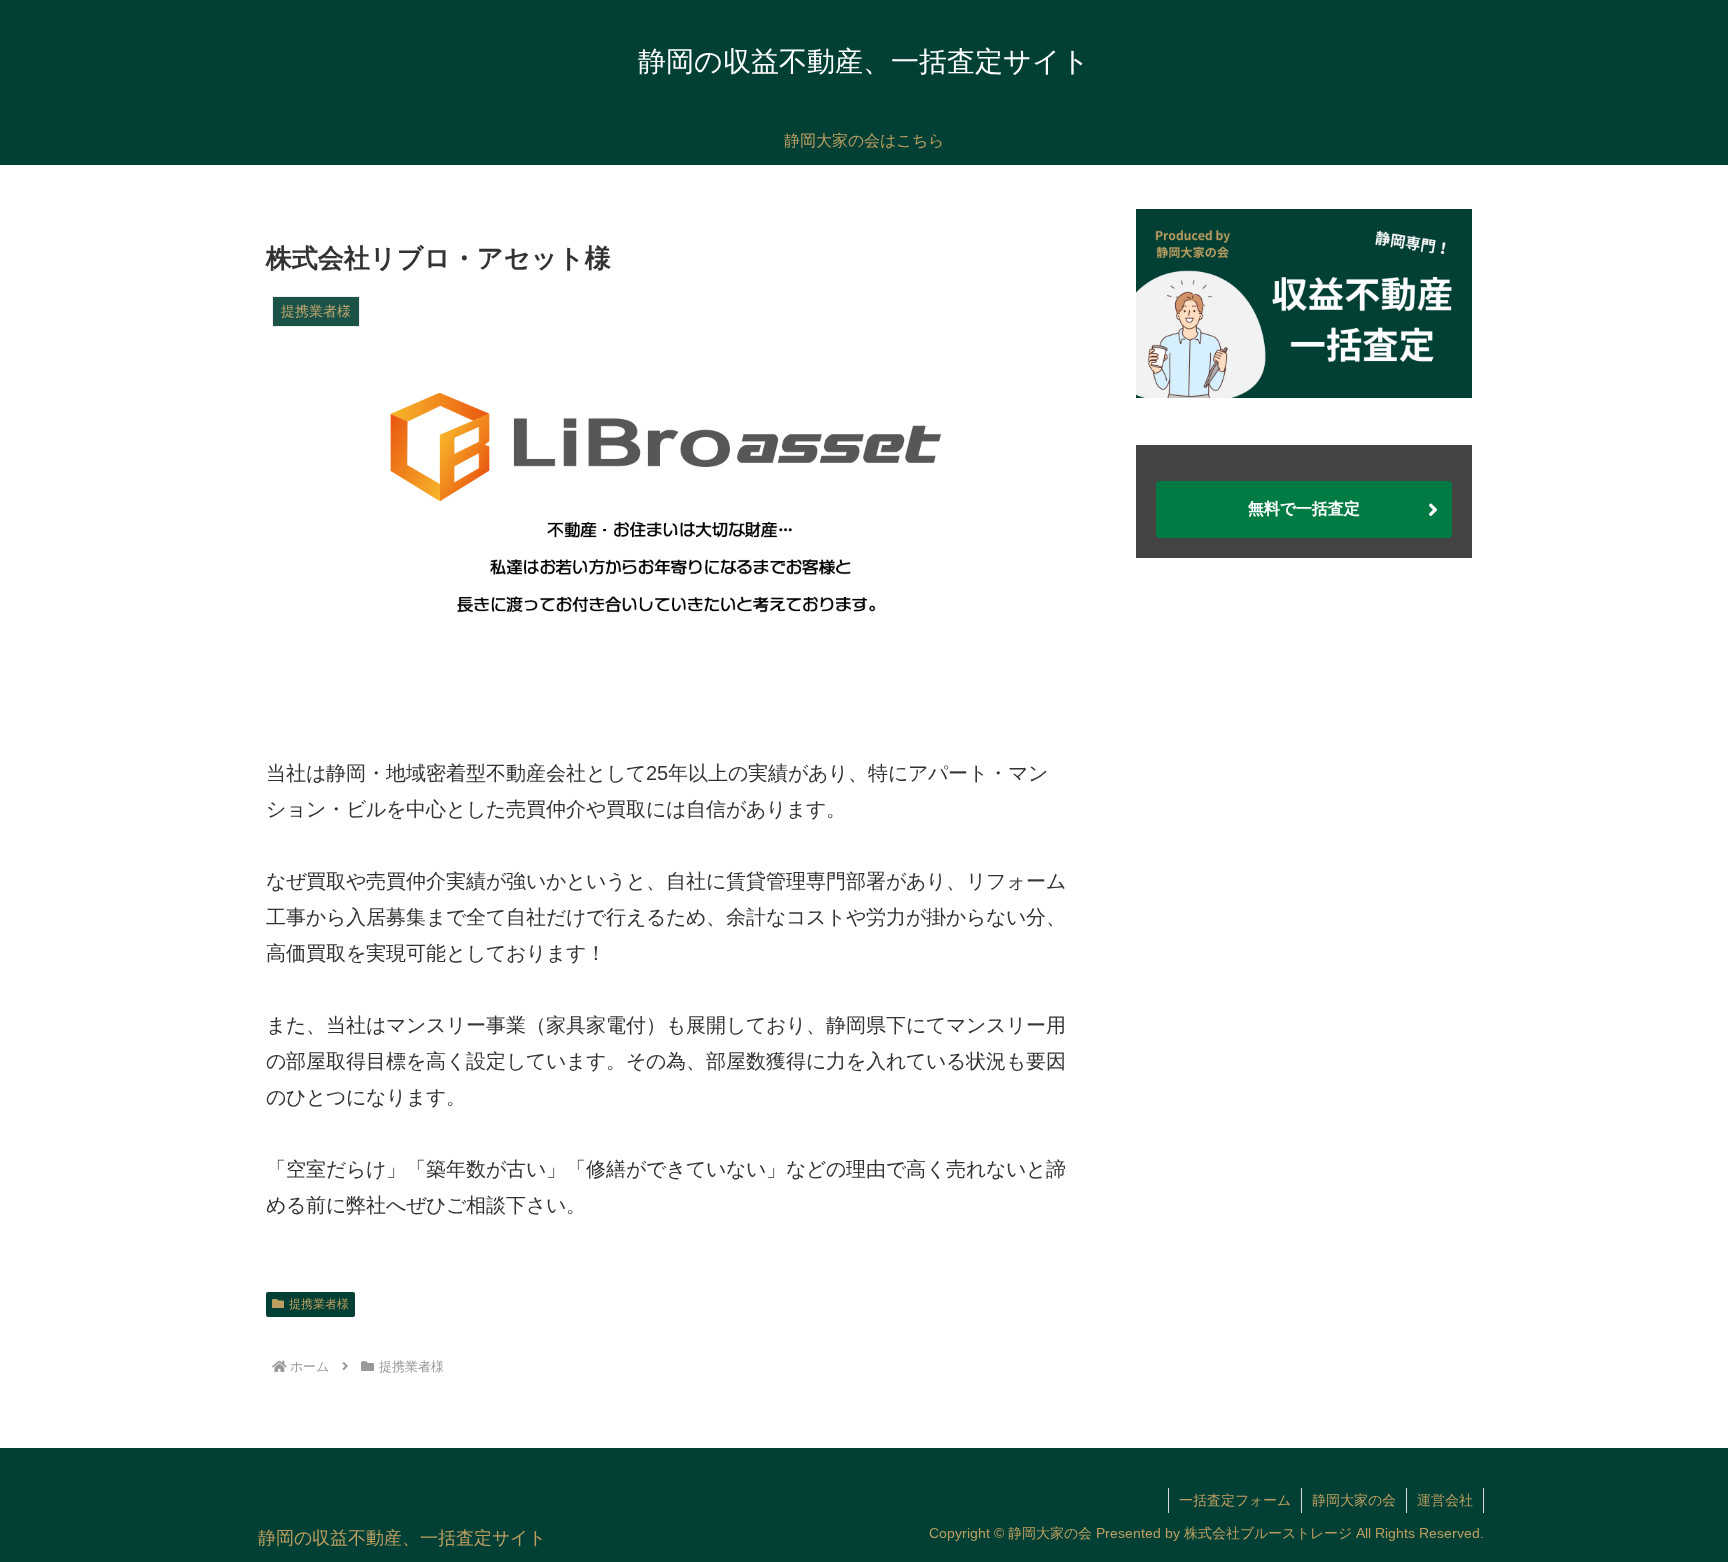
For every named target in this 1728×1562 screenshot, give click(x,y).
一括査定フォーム (1235, 1500)
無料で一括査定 (1304, 508)
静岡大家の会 (1354, 1500)
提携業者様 (319, 1304)
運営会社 (1445, 1500)
